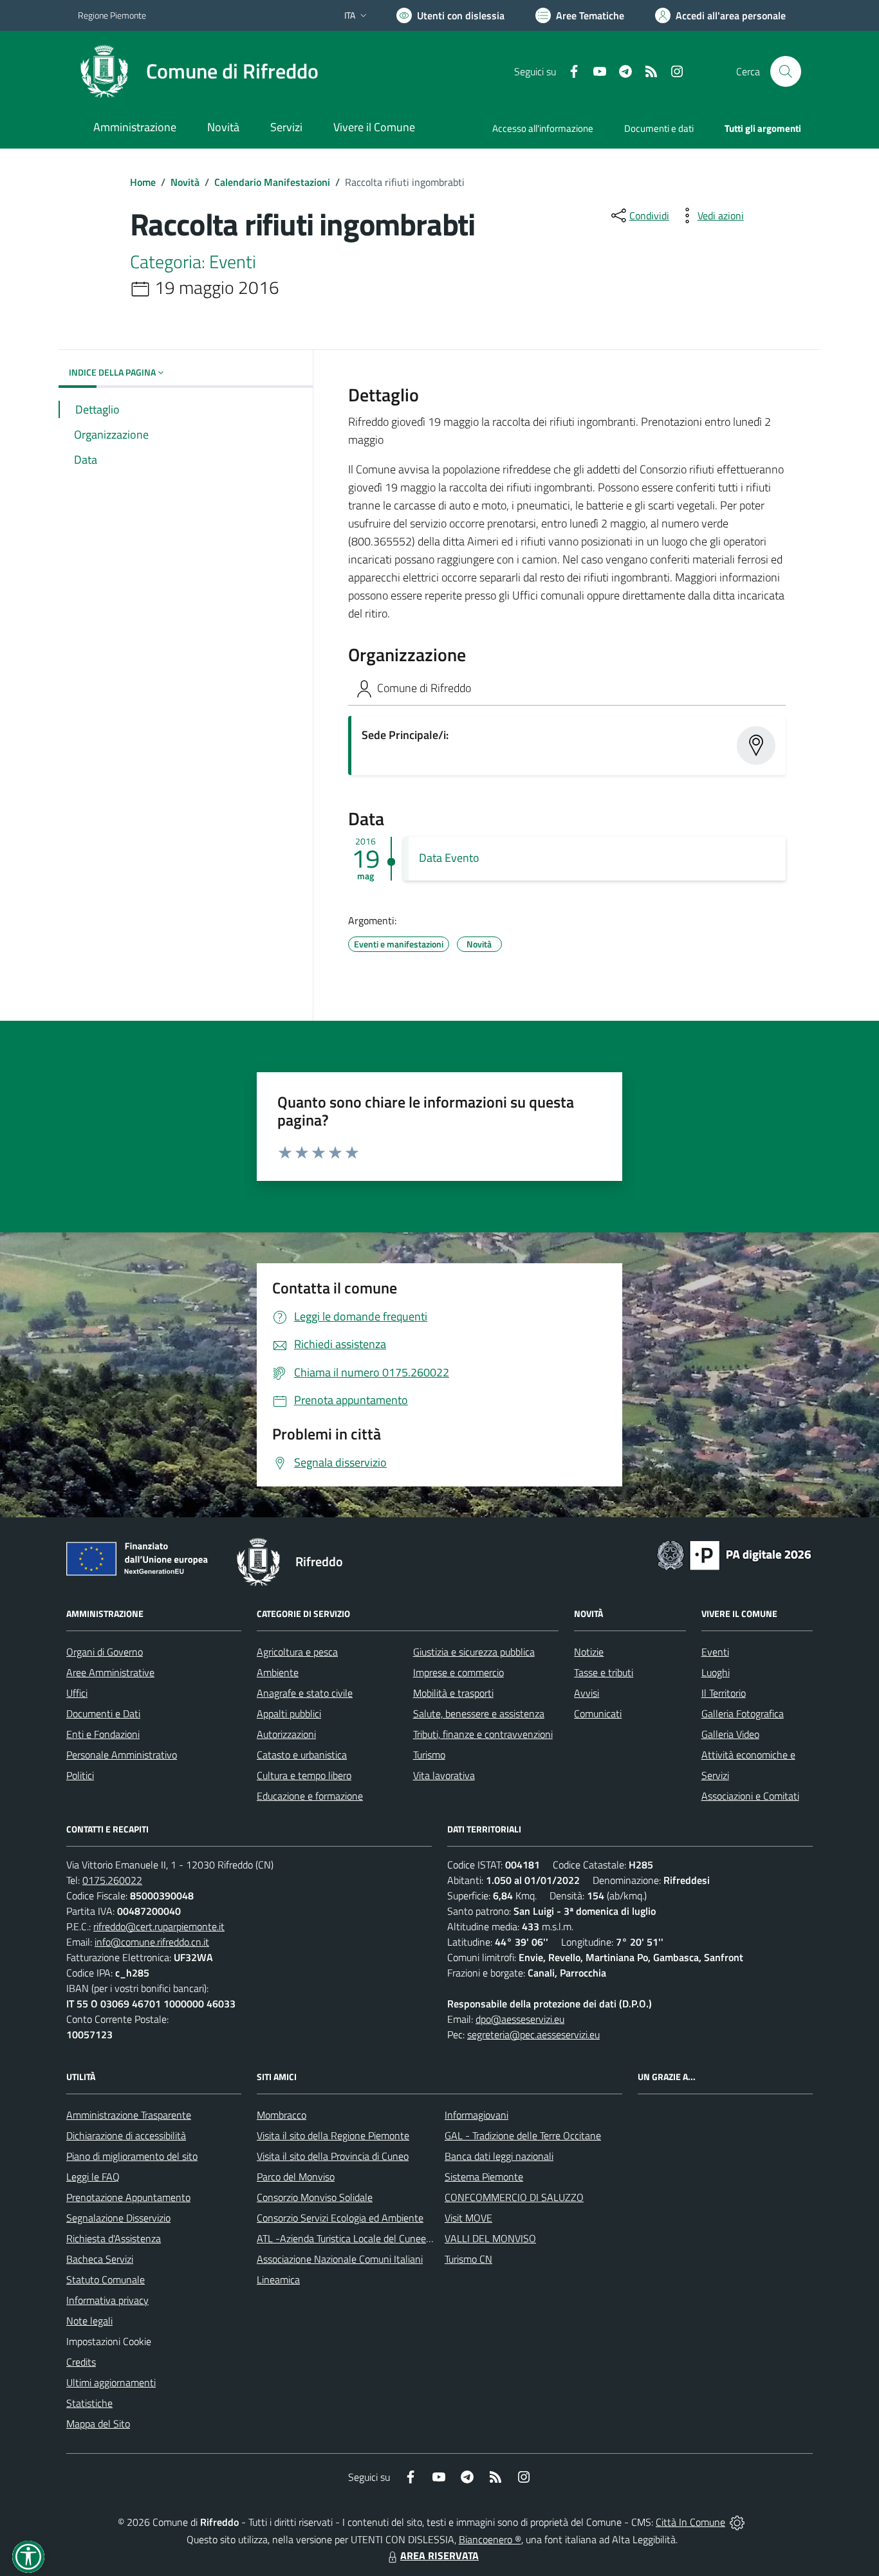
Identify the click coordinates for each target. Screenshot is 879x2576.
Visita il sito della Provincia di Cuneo (333, 2156)
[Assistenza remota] (737, 2522)
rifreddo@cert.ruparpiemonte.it (159, 1926)
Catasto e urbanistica (302, 1755)
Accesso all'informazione (543, 128)
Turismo (429, 1755)
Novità (185, 182)
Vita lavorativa (444, 1775)
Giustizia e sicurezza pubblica (474, 1652)
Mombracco (282, 2115)
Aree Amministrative (110, 1672)
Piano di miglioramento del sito (132, 2156)
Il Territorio (724, 1693)
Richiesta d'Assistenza (114, 2238)
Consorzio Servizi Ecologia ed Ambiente (340, 2218)
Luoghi (716, 1672)
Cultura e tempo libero (304, 1775)
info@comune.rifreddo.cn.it (152, 1942)
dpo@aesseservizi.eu (520, 2019)
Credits (81, 2362)
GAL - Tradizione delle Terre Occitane (523, 2135)
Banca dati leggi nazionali (499, 2156)
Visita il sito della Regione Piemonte (333, 2135)
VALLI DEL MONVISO (490, 2238)
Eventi (715, 1652)
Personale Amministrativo (122, 1755)
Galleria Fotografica (743, 1713)
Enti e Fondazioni (103, 1734)
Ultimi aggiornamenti (111, 2382)
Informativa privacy (107, 2300)
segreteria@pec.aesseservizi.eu (533, 2034)
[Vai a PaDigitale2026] (734, 1554)
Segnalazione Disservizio (118, 2218)
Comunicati (598, 1713)
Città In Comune (690, 2522)
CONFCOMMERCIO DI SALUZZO (514, 2197)
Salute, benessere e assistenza (479, 1713)
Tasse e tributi (604, 1672)
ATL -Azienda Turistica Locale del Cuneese (346, 2238)
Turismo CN (468, 2259)
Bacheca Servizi (100, 2259)
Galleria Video (730, 1734)
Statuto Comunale (106, 2279)
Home (143, 182)
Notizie (589, 1652)
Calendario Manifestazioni (272, 182)
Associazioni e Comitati (750, 1796)
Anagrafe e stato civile (305, 1693)
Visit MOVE (468, 2218)
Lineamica (278, 2279)
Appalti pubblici (289, 1713)
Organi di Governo (105, 1652)
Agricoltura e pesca (297, 1652)
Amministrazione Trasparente (129, 2115)
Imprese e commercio (458, 1672)
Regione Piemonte (112, 15)
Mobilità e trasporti (453, 1693)
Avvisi (587, 1693)
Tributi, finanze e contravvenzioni (483, 1734)
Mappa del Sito (98, 2424)
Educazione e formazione (310, 1796)
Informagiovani (477, 2115)
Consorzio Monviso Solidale (315, 2197)
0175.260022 (112, 1880)
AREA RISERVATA (439, 2555)
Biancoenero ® (490, 2539)
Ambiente (278, 1672)
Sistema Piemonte (484, 2177)
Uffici (77, 1693)
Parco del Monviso (296, 2177)
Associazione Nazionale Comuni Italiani (340, 2259)
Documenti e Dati (103, 1713)
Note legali (89, 2321)
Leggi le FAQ (93, 2177)
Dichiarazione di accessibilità (126, 2135)
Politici (80, 1775)
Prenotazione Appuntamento (128, 2197)
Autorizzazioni (286, 1734)
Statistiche (89, 2403)
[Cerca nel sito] (786, 71)
